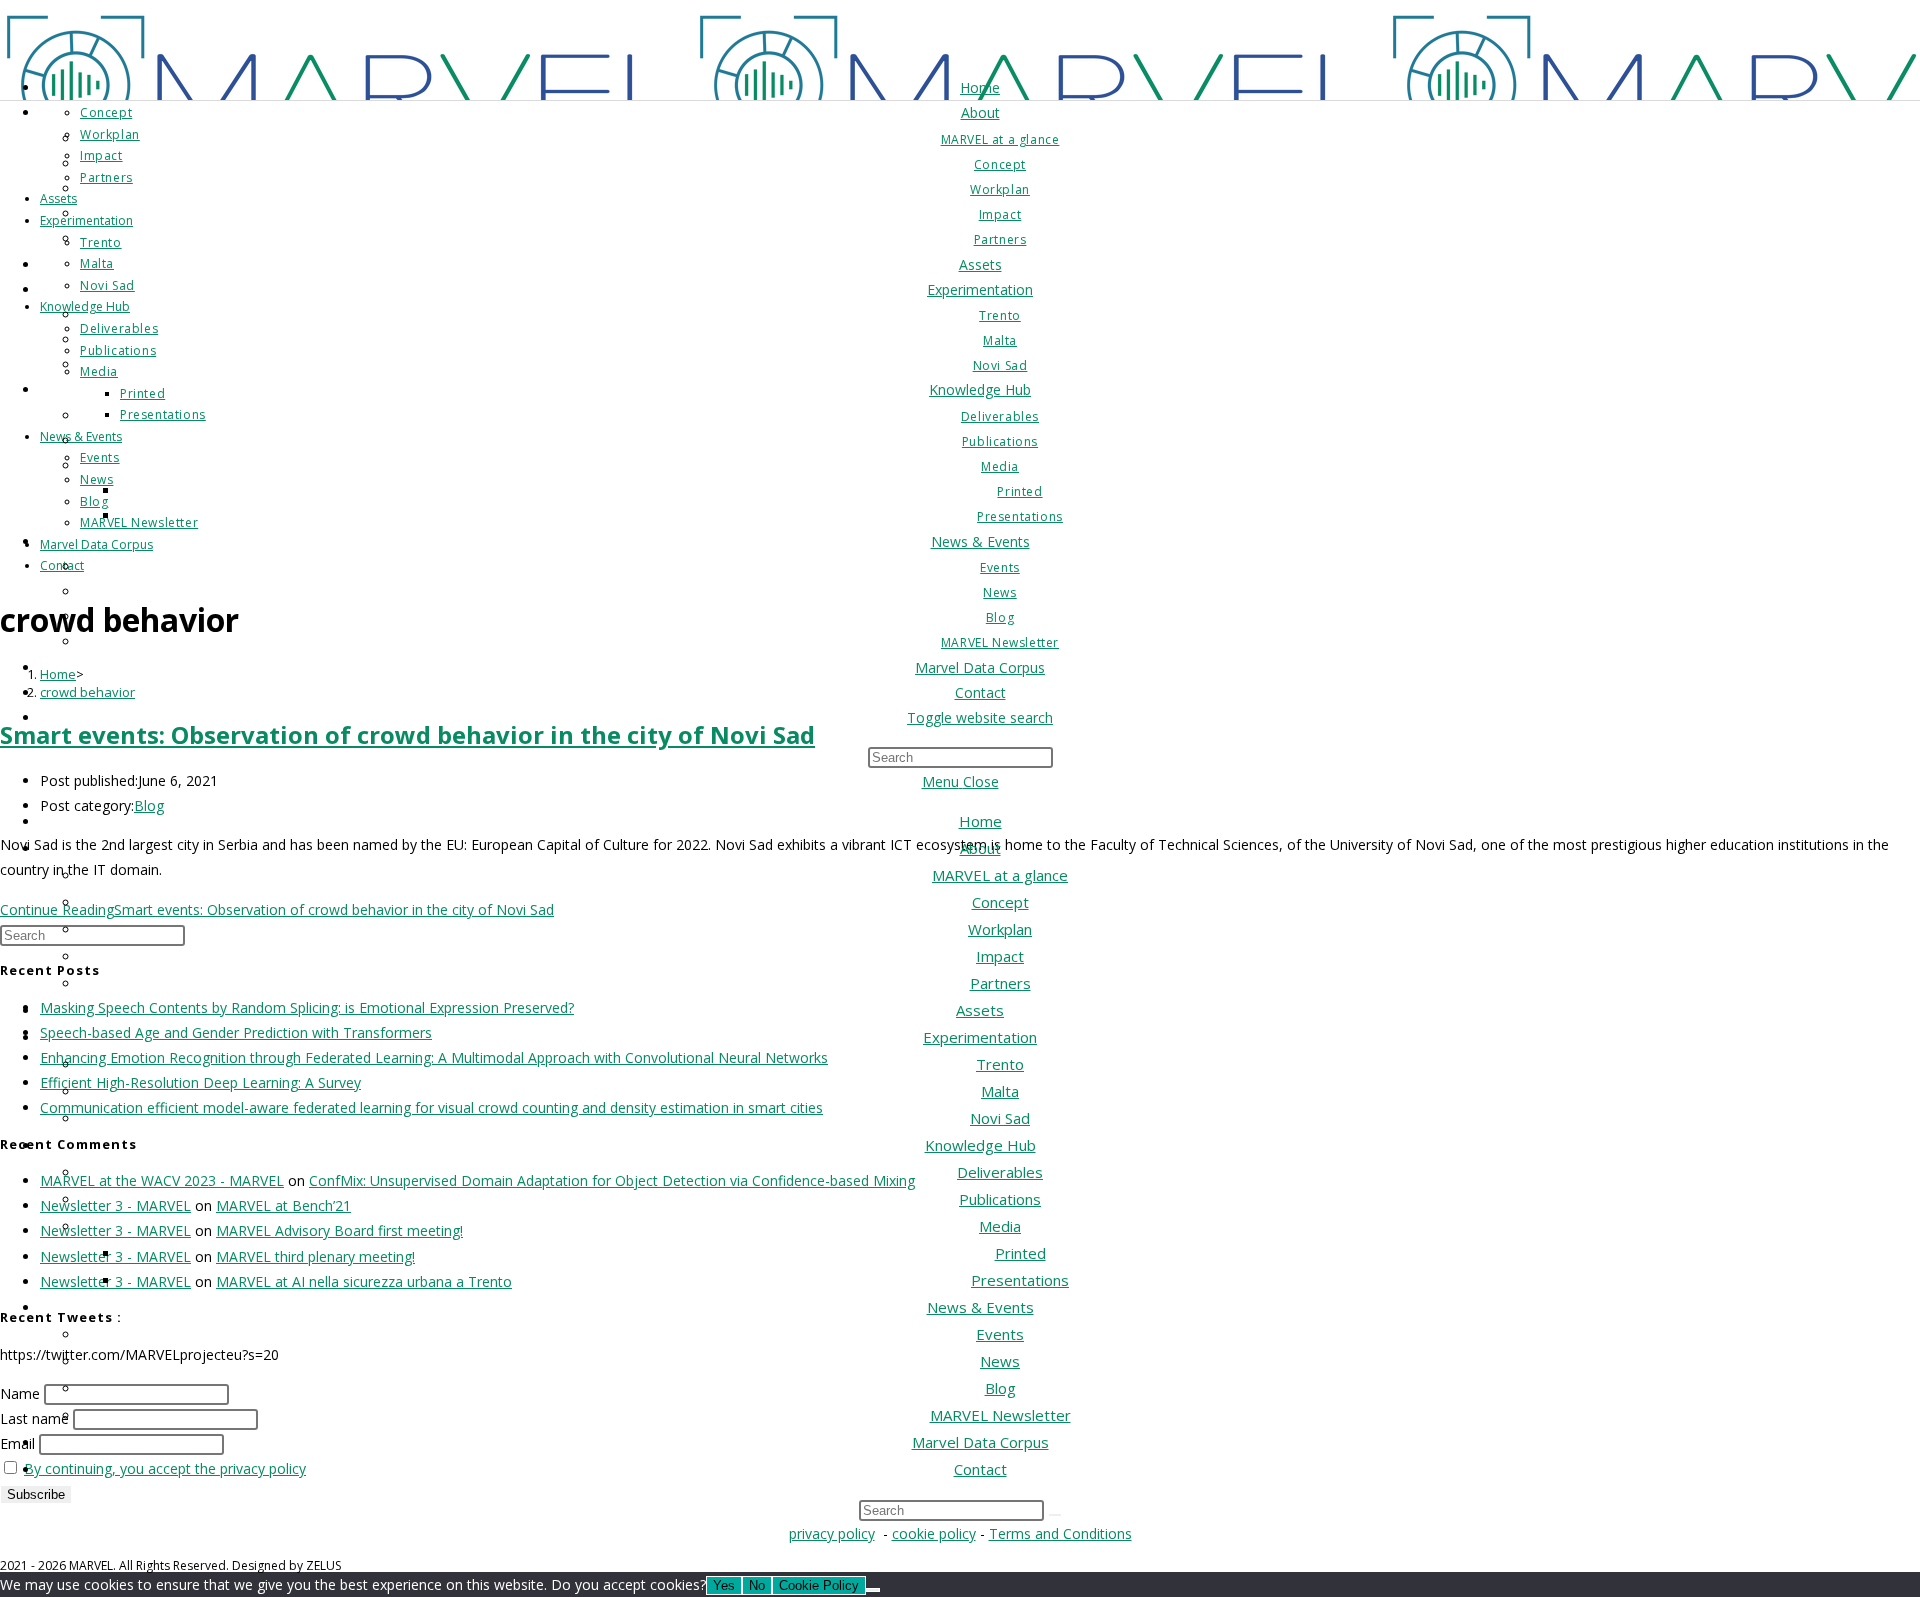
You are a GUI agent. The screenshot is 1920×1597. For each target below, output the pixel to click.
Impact (1000, 956)
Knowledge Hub (980, 1145)
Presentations (1020, 1280)
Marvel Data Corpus (980, 1442)
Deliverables (1000, 1172)
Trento (1000, 1064)
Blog (1000, 1388)
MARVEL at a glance (1000, 875)
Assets (980, 1010)
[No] (873, 1590)
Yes (724, 1585)
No (757, 1585)
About (980, 848)
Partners (1000, 983)
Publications (1000, 1199)
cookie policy (934, 1533)
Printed (1020, 1253)
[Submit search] (1055, 1515)
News (1000, 1361)
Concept (1000, 902)
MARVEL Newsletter (1000, 1415)
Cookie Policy (819, 1585)
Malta (1000, 1091)
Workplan (1000, 929)
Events (1000, 1334)
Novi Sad (1000, 1118)
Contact (980, 1469)
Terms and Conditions (1060, 1533)
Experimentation (980, 1037)
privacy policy (832, 1533)
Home (980, 821)
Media (1000, 1226)
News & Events (980, 1307)
